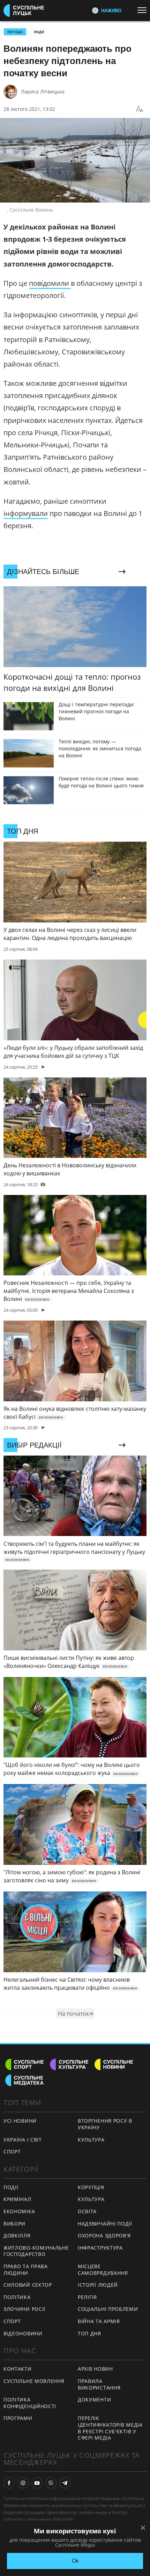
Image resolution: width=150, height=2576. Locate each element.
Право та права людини (26, 2270)
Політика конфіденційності (30, 2403)
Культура (91, 2140)
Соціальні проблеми (108, 2309)
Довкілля (17, 2235)
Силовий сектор (28, 2285)
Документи (94, 2400)
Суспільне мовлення (34, 2381)
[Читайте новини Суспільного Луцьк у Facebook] (9, 2483)
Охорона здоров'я (104, 2235)
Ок (75, 2561)
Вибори (14, 2224)
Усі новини (20, 2121)
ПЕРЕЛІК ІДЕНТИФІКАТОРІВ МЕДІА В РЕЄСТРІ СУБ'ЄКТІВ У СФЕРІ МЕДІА (110, 2428)
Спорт (12, 2152)
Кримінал (17, 2199)
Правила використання (99, 2384)
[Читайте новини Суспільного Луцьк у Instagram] (23, 2483)
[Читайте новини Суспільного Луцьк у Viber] (51, 2483)
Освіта (87, 2211)
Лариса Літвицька (43, 91)
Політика (17, 2297)
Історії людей (98, 2285)
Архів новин (95, 2369)
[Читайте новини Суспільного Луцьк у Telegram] (65, 2483)
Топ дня (89, 2333)
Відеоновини (23, 2333)
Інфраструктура (100, 2248)
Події (39, 32)
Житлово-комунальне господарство (36, 2251)
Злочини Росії (24, 2309)
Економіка (19, 2211)
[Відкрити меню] (144, 10)
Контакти (18, 2369)
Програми (18, 2418)
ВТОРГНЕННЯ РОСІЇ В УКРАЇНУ (105, 2124)
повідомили (50, 283)
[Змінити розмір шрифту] (140, 109)
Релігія (87, 2297)
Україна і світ (23, 2140)
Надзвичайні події (105, 2224)
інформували (26, 513)
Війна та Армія (99, 2321)
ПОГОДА (15, 32)
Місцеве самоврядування (103, 2270)
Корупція (91, 2187)
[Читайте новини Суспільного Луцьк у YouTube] (37, 2483)
